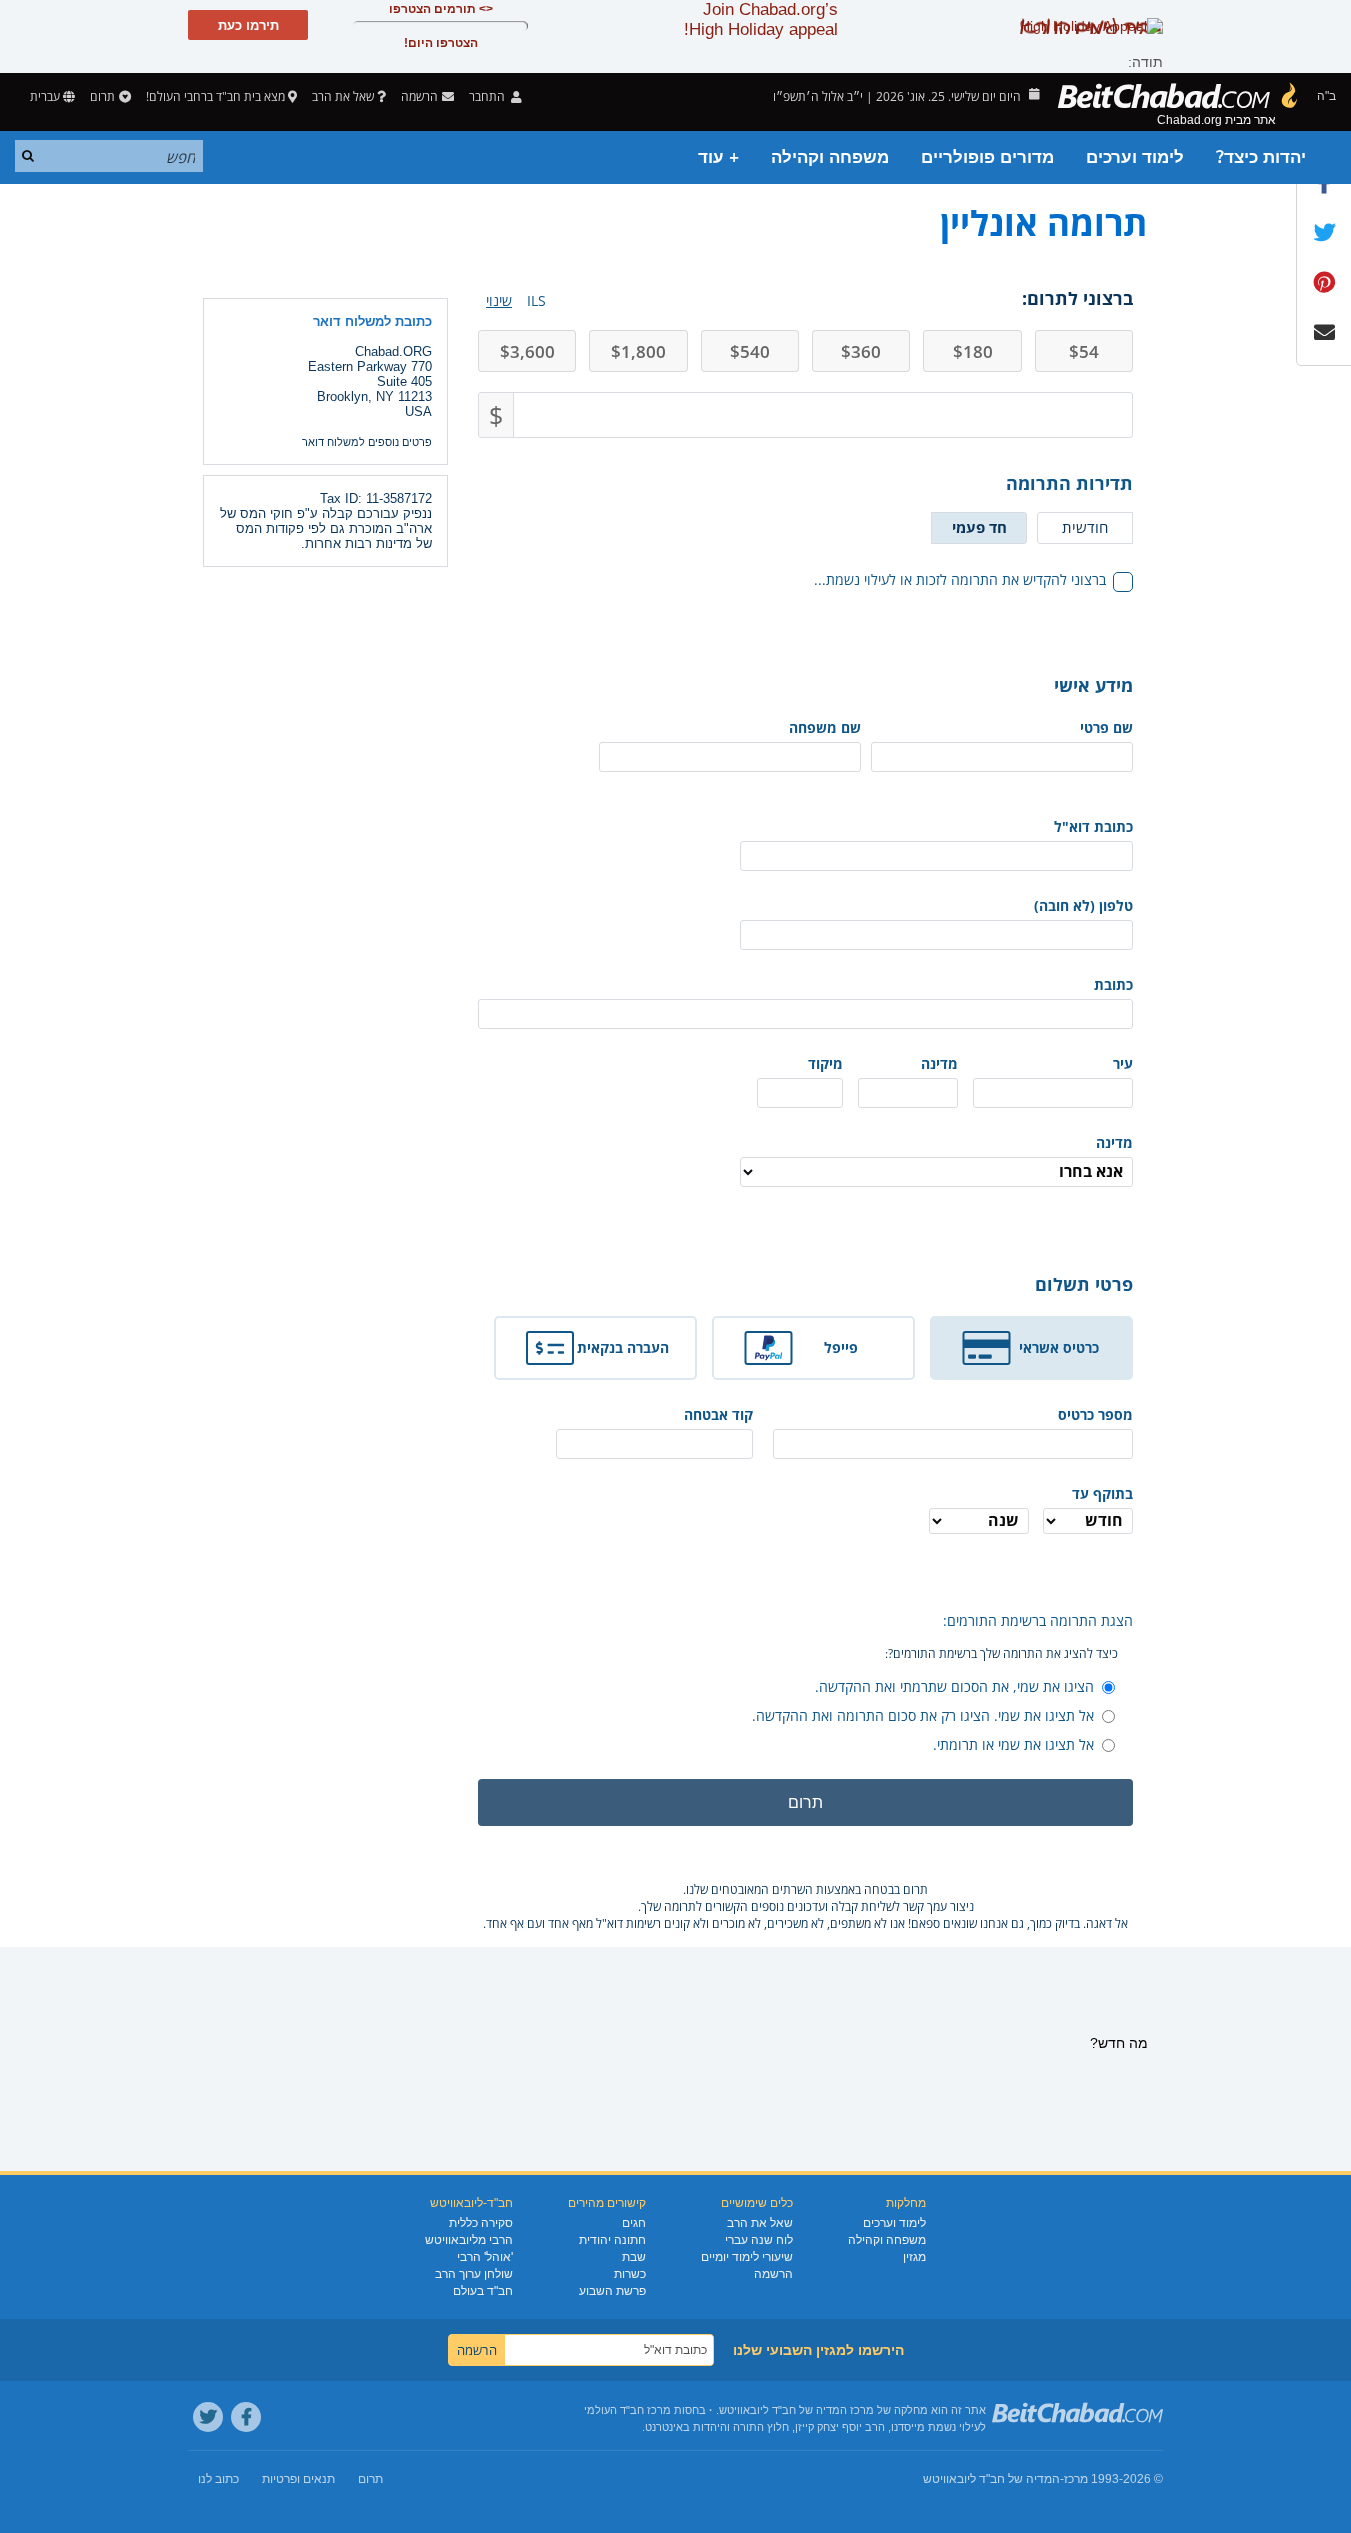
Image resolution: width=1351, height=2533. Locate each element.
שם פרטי (1106, 727)
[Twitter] (208, 2417)
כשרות (630, 2274)
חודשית (1085, 527)
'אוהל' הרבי (485, 2257)
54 (1084, 351)
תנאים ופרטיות (298, 2479)
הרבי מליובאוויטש (469, 2240)
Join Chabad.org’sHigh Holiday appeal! (761, 19)
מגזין (914, 2257)
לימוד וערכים (1135, 157)
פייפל (841, 1347)
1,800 (638, 351)
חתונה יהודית (612, 2240)
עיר (1123, 1063)
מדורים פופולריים (987, 157)
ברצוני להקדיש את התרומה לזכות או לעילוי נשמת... (960, 579)
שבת (634, 2257)
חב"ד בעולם (483, 2291)
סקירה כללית (481, 2223)
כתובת (1113, 984)
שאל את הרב (343, 96)
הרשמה (773, 2274)
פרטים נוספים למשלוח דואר (367, 442)
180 (973, 351)
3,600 (527, 351)
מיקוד (825, 1063)
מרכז (1076, 2479)
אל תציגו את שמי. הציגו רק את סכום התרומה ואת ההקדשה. (923, 1715)
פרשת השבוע (612, 2291)
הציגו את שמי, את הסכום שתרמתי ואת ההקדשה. (954, 1686)
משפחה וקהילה (830, 157)
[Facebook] (246, 2417)
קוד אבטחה (718, 1414)
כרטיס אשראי (1059, 1347)
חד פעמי (979, 527)
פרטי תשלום (1084, 1284)
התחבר (488, 96)
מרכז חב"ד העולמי (627, 2410)
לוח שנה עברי (759, 2240)
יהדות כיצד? (1261, 157)
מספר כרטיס (1095, 1414)
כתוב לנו (218, 2479)
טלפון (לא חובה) (1083, 905)
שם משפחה (825, 727)
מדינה (939, 1063)
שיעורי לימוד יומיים (747, 2257)
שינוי (499, 300)
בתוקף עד (1102, 1493)
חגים (634, 2223)
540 (750, 351)
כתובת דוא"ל (1093, 826)
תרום (102, 96)
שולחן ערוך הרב (474, 2274)
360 (861, 351)
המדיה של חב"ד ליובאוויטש (991, 2479)
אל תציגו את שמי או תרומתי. (1013, 1744)
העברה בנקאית (623, 1347)
